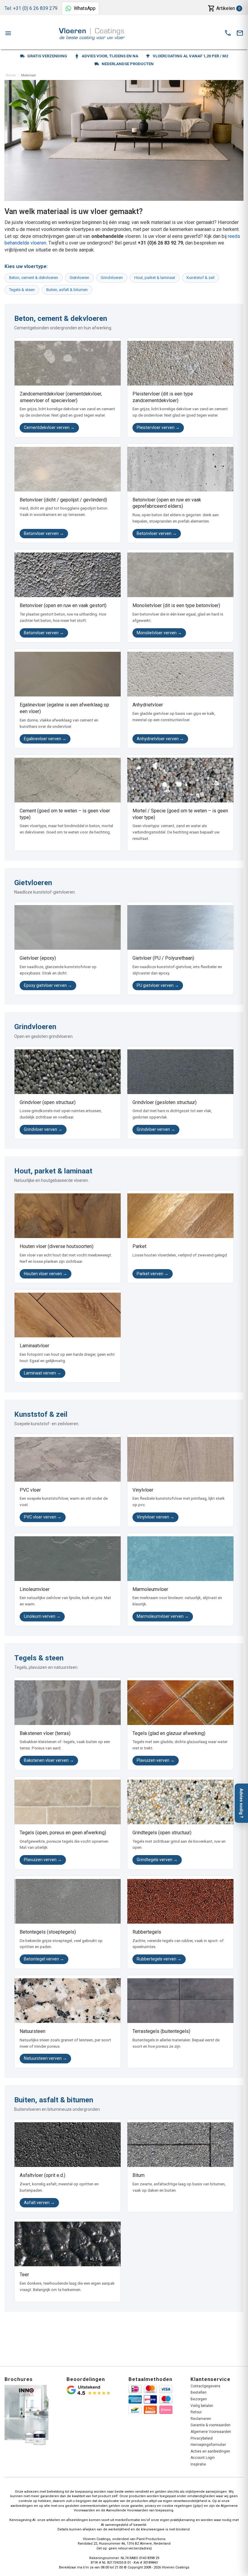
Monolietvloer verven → (159, 633)
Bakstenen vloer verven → (49, 1760)
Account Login (203, 2458)
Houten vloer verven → (46, 1274)
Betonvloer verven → (44, 533)
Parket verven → (153, 1274)
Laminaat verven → (42, 1373)
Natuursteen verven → (45, 2058)
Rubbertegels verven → (159, 1959)
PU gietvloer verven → (158, 985)
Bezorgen (199, 2399)
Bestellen (199, 2392)
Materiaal (28, 75)
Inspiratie (198, 2464)
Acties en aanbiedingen (210, 2451)
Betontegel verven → (44, 1959)
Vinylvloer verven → (155, 1517)
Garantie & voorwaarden (210, 2425)
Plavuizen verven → (156, 1760)
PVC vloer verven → (43, 1517)
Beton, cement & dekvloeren (34, 278)
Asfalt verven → (39, 2203)
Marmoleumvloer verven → (163, 1616)
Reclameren (201, 2419)
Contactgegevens (206, 2386)
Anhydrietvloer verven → (160, 739)
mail (240, 33)
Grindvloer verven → (43, 1129)
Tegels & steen (22, 290)
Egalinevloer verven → (45, 739)
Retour (196, 2412)
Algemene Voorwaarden (211, 2432)
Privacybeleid (202, 2438)
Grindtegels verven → (157, 1860)
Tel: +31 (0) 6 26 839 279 (31, 8)
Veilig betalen (202, 2406)
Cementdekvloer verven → (49, 427)
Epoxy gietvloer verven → (48, 985)
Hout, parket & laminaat (155, 278)
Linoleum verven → (42, 1616)
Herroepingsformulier (208, 2445)
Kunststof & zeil (201, 278)
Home (11, 75)
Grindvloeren (112, 278)
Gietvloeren (79, 278)
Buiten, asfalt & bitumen (67, 290)
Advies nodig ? (241, 1803)
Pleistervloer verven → (158, 427)
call (228, 33)
